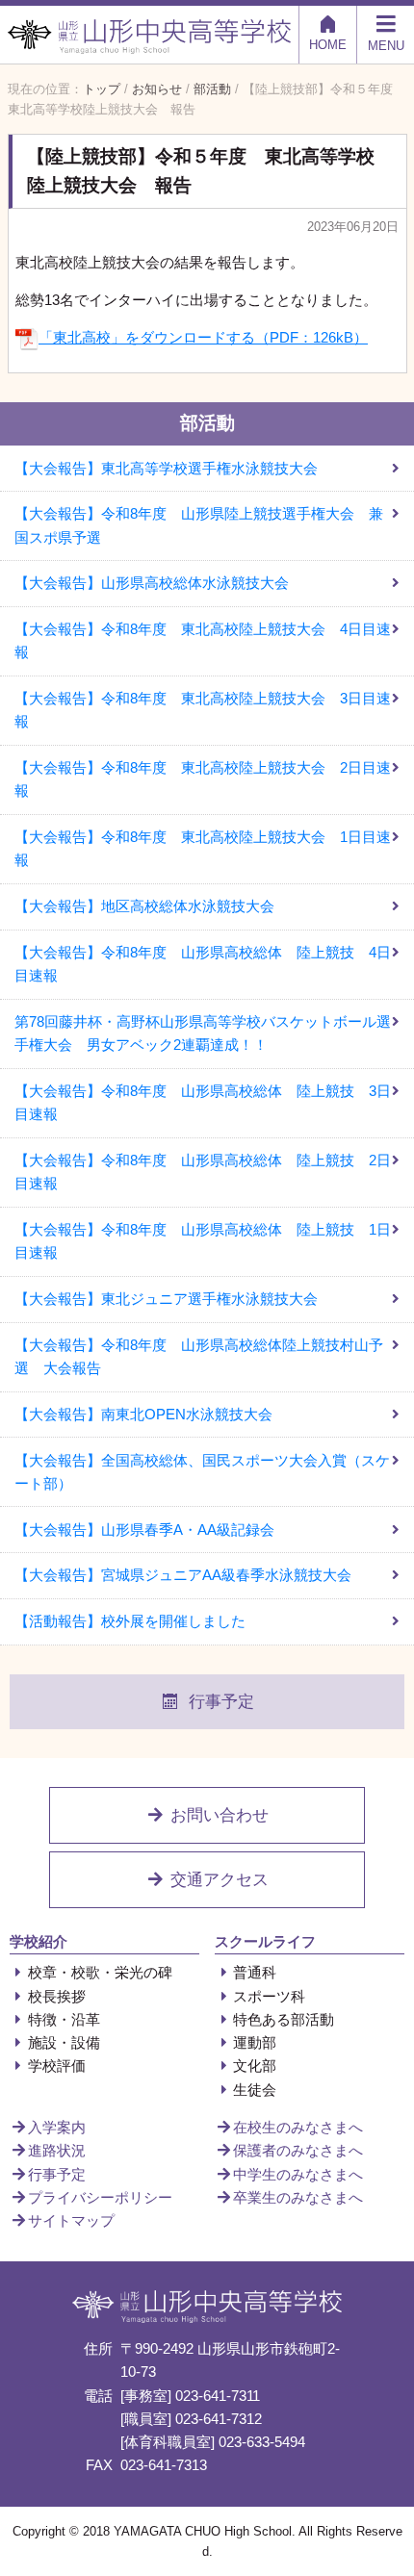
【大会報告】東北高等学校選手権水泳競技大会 (166, 468)
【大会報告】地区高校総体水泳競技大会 (144, 906)
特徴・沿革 (64, 2019)
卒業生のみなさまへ (298, 2197)
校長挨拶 (57, 1996)
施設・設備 (64, 2042)
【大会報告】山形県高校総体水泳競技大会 (152, 583)
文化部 (255, 2066)
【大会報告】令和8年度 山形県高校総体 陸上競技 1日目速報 (203, 1241)
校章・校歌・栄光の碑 (100, 1972)
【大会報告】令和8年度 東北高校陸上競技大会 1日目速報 (203, 848)
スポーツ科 (269, 1996)
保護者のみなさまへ (298, 2150)
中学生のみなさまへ (298, 2174)
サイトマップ (71, 2220)
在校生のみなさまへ (298, 2127)
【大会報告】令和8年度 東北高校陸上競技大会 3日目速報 (203, 710)
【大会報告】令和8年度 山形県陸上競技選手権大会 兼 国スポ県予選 (206, 525)
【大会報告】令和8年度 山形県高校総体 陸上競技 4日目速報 (203, 964)
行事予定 (221, 1702)
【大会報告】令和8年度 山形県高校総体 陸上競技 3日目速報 (203, 1102)
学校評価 (57, 2066)
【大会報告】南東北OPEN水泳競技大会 (143, 1414)
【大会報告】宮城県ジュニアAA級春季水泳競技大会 (183, 1575)
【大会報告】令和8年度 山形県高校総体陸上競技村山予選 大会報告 (199, 1356)
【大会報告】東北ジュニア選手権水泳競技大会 (166, 1299)
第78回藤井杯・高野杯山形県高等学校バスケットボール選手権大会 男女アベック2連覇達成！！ (203, 1033)
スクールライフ (265, 1941)
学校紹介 (39, 1941)
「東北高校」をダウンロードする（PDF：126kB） (203, 337)
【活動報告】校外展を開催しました (130, 1621)
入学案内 (57, 2127)
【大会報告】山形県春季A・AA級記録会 (144, 1530)
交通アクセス (217, 1880)
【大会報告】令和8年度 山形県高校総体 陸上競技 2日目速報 (203, 1172)
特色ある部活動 (284, 2019)
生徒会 (255, 2090)
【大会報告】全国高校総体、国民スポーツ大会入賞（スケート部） (202, 1472)
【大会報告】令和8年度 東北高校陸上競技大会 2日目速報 (203, 779)
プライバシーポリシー (100, 2197)
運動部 (255, 2042)
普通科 (255, 1972)
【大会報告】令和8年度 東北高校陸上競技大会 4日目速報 (203, 640)
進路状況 (57, 2150)
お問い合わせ (217, 1815)
